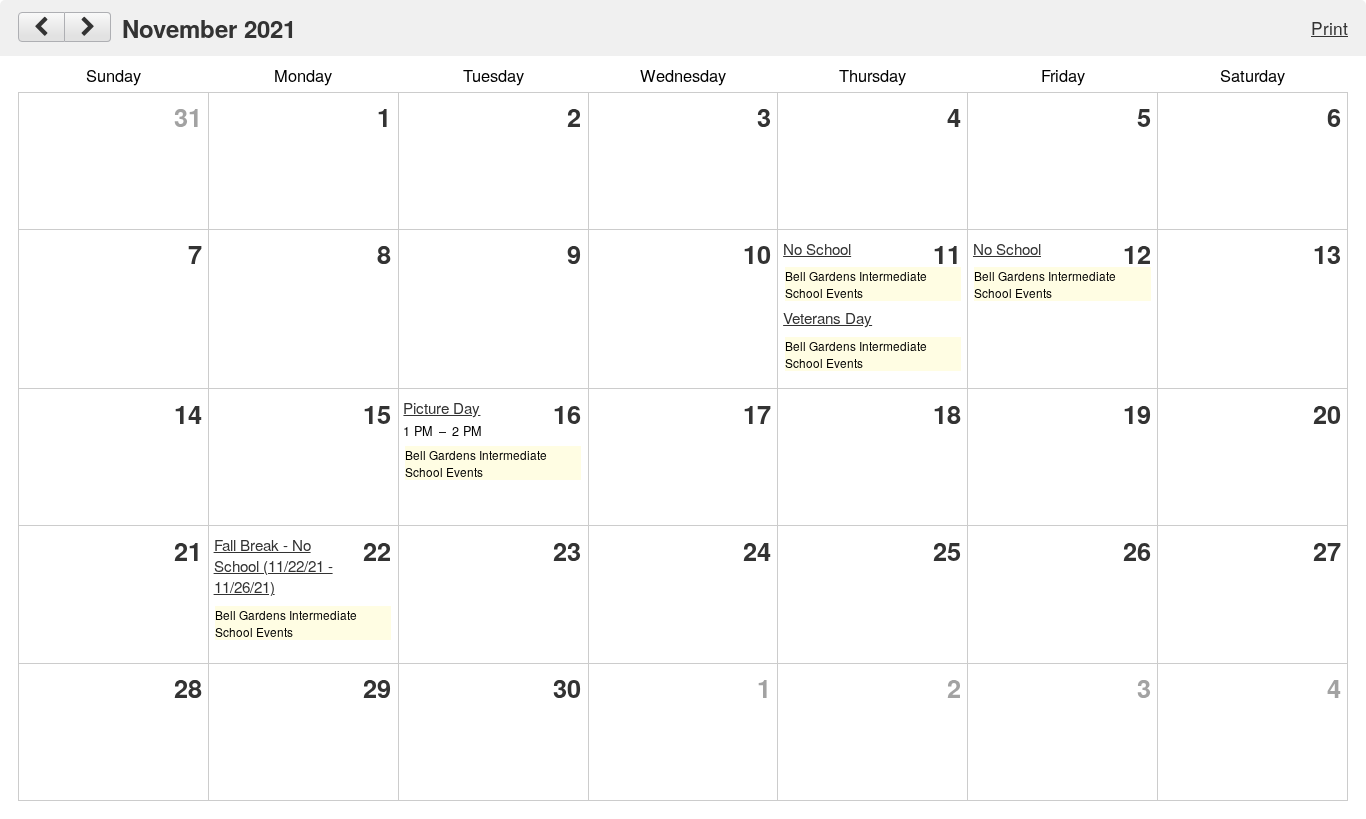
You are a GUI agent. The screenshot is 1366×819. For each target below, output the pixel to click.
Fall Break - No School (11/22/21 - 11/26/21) (273, 565)
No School (817, 248)
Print (1329, 27)
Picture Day (441, 407)
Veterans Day (827, 317)
